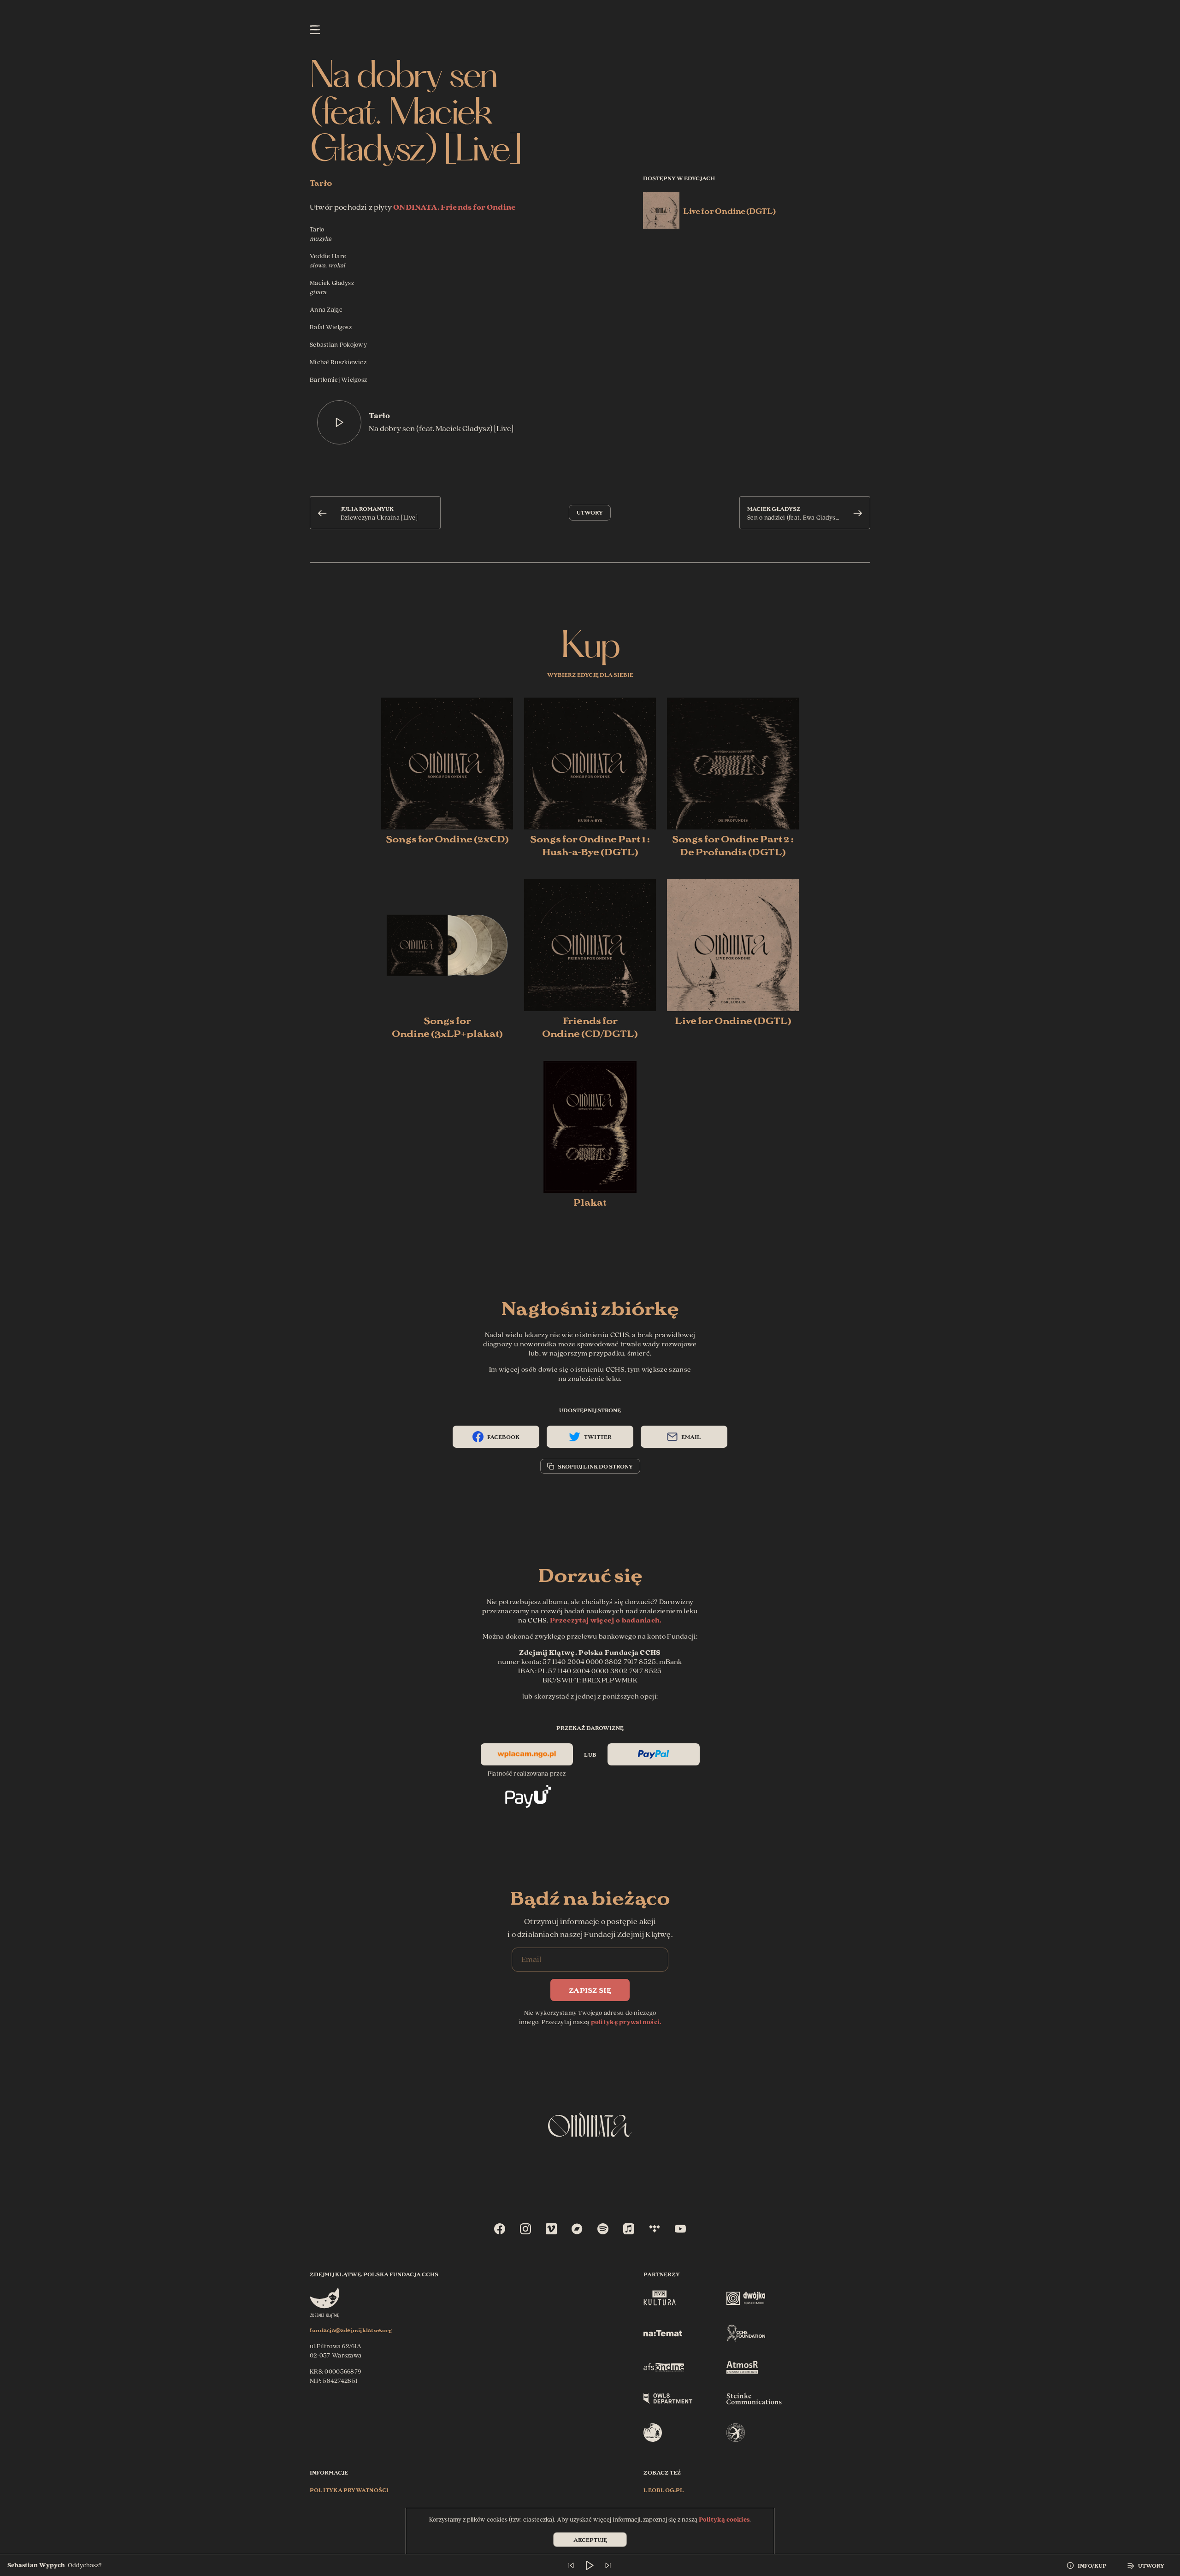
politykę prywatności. (626, 2022)
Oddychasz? (85, 2565)
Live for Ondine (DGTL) (729, 210)
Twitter (598, 1436)
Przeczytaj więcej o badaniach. (606, 1620)
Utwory (590, 512)
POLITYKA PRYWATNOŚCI (349, 2490)
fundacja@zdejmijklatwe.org (351, 2330)
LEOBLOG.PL (664, 2490)
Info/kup (1092, 2565)
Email (691, 1436)
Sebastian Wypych (36, 2565)
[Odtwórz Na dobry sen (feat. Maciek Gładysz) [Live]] (339, 422)
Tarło (321, 182)
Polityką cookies (724, 2520)
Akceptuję (590, 2539)
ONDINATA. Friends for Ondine (454, 207)
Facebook (503, 1436)
